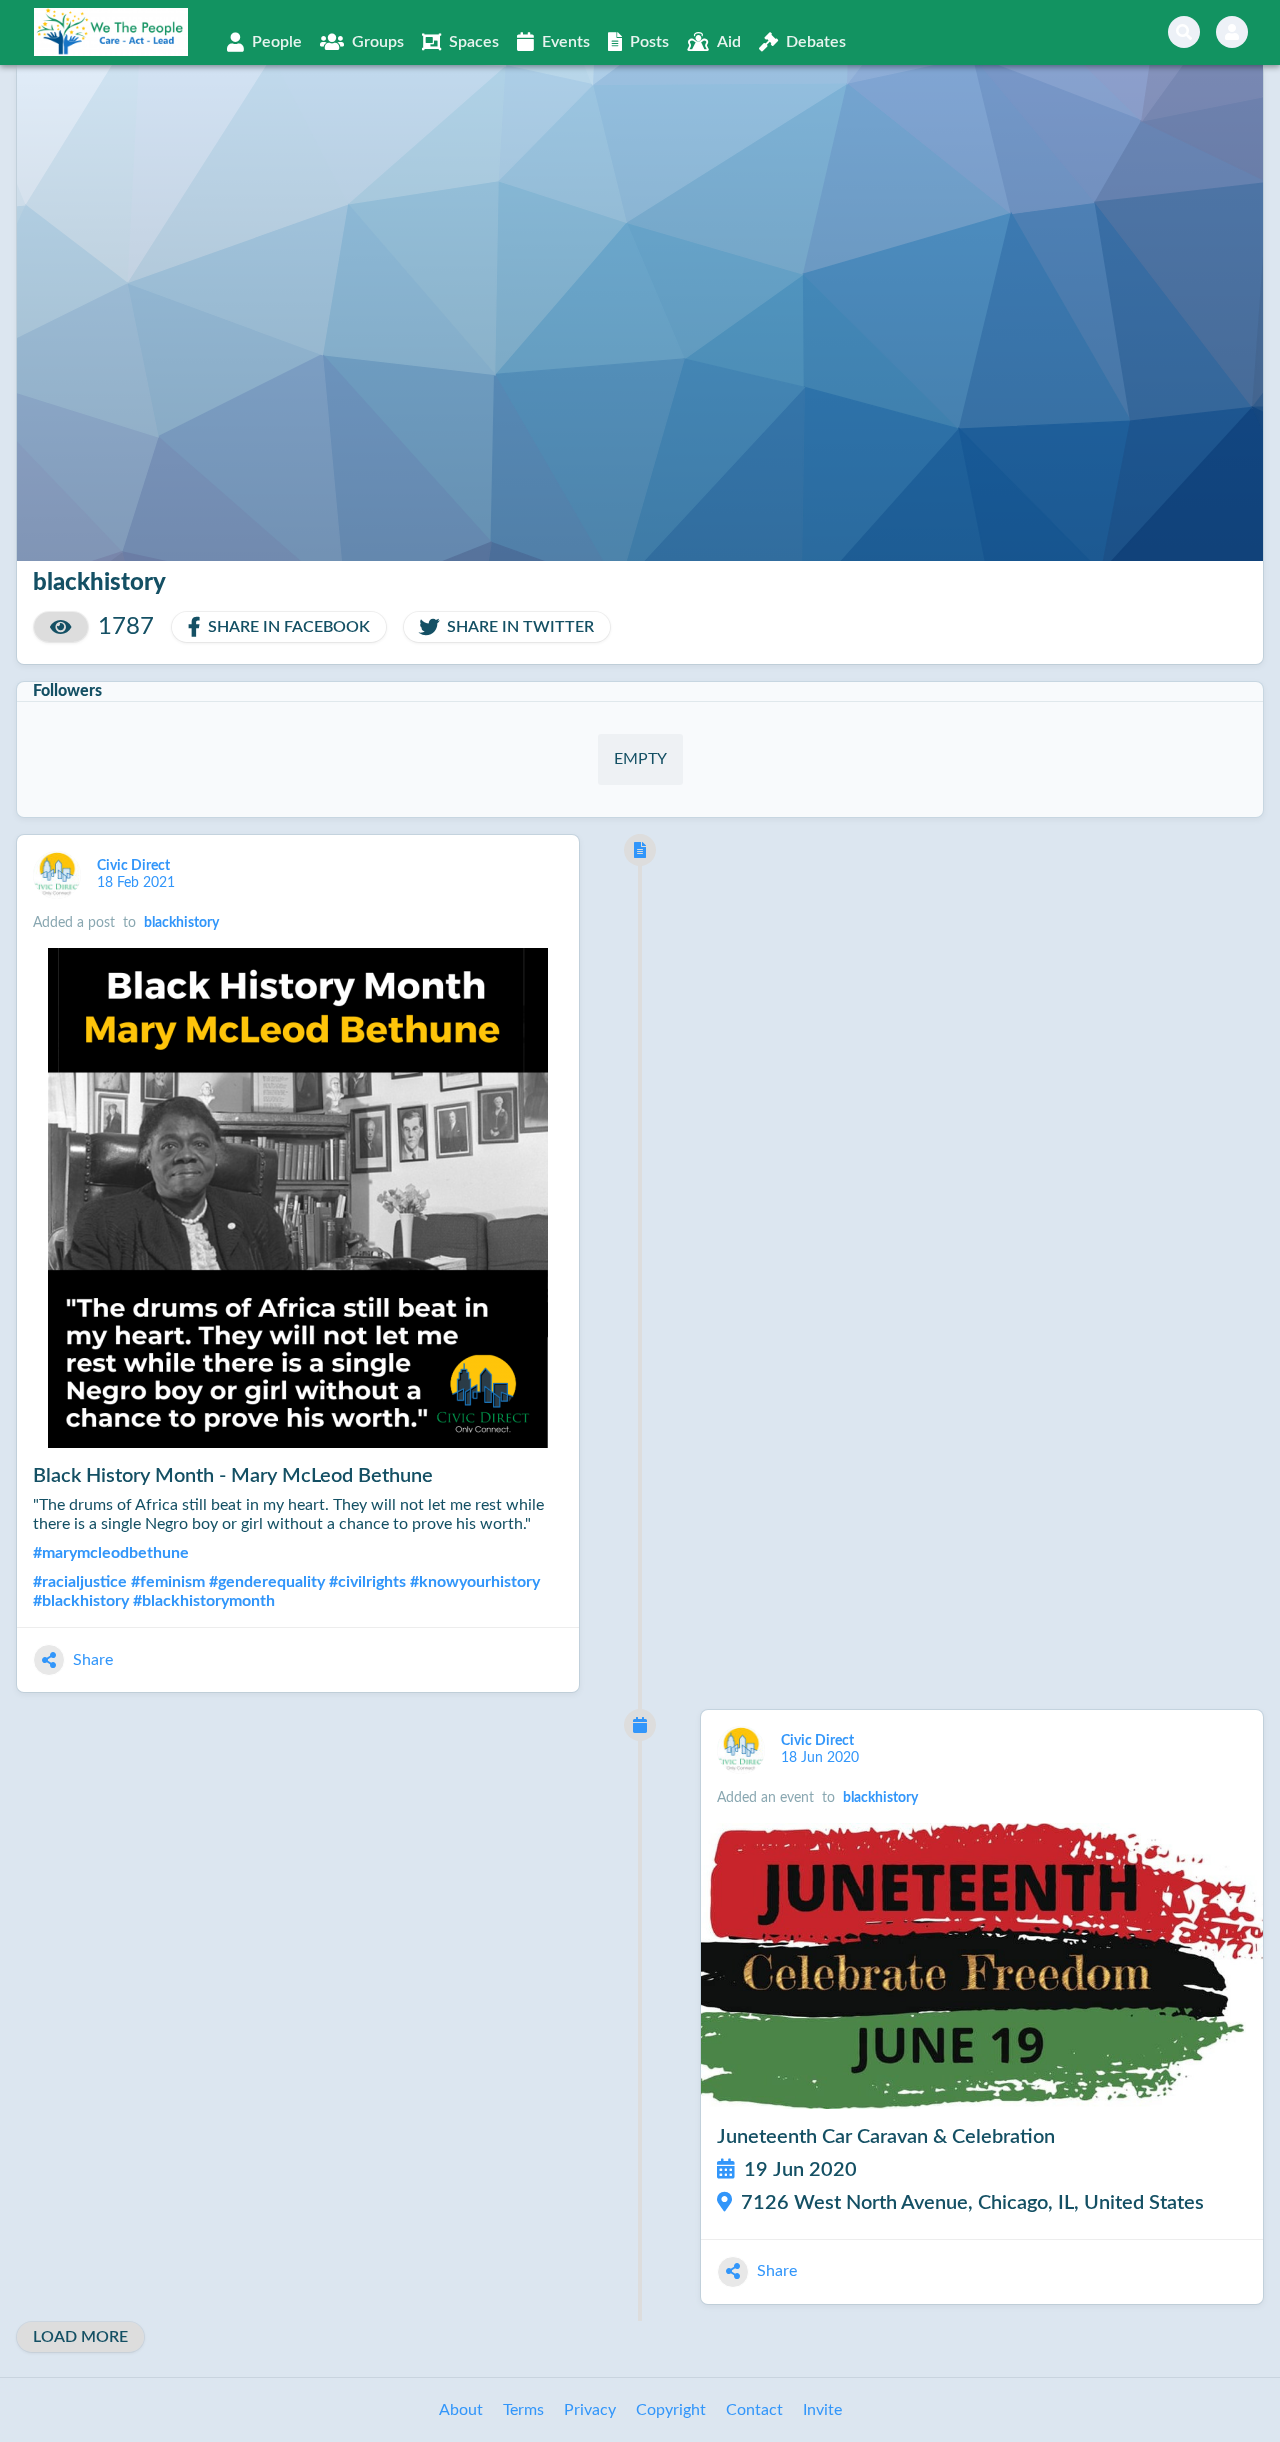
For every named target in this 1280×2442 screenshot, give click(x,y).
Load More (80, 2337)
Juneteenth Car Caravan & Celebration (886, 2137)
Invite (822, 2410)
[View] (61, 627)
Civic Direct (135, 866)
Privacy (590, 2410)
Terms (523, 2410)
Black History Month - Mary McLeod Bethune (233, 1476)
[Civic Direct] (57, 875)
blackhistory (181, 923)
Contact (754, 2410)
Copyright (671, 2410)
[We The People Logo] (111, 32)
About (461, 2410)
